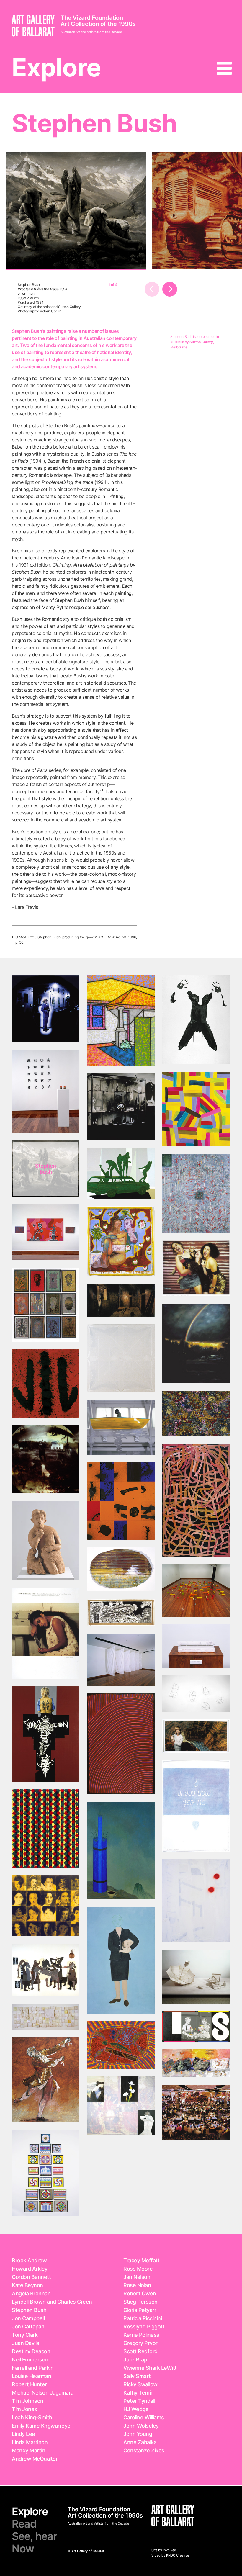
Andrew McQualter (35, 2459)
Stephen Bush (29, 2310)
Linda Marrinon (30, 2442)
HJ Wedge (136, 2409)
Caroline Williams (144, 2417)
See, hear (34, 2536)
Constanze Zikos (144, 2450)
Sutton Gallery (201, 342)
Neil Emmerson (30, 2360)
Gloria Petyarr (140, 2310)
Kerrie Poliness (141, 2335)
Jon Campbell (28, 2318)
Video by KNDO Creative (170, 2555)
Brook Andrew (29, 2260)
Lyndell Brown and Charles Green (52, 2302)
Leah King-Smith (32, 2417)
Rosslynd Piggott (144, 2327)
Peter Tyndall (139, 2401)
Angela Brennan (31, 2293)
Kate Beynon (27, 2285)
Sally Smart (137, 2376)
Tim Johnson (28, 2401)
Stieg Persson (140, 2302)
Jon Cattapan (28, 2327)
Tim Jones (24, 2409)
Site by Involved (164, 2550)
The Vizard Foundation (92, 18)
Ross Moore (138, 2269)
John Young (138, 2434)
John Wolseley (141, 2426)
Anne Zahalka (140, 2442)
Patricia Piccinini (143, 2318)
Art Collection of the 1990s (98, 24)
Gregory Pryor (140, 2343)
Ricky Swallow (140, 2384)
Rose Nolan (137, 2285)
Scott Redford (140, 2351)
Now (23, 2549)
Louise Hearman (31, 2376)
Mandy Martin (28, 2450)
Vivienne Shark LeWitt (150, 2368)
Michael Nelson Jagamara (43, 2393)
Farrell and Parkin (33, 2368)
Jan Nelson (137, 2277)
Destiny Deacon (31, 2351)
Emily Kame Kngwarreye (41, 2426)
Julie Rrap (135, 2360)
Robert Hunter (29, 2384)
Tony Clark (25, 2335)
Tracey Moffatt (141, 2260)
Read (24, 2524)
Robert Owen (140, 2293)
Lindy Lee (23, 2434)
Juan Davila (26, 2343)
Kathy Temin (139, 2393)
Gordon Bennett (31, 2277)
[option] (76, 211)
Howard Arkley (30, 2269)
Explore (56, 67)
